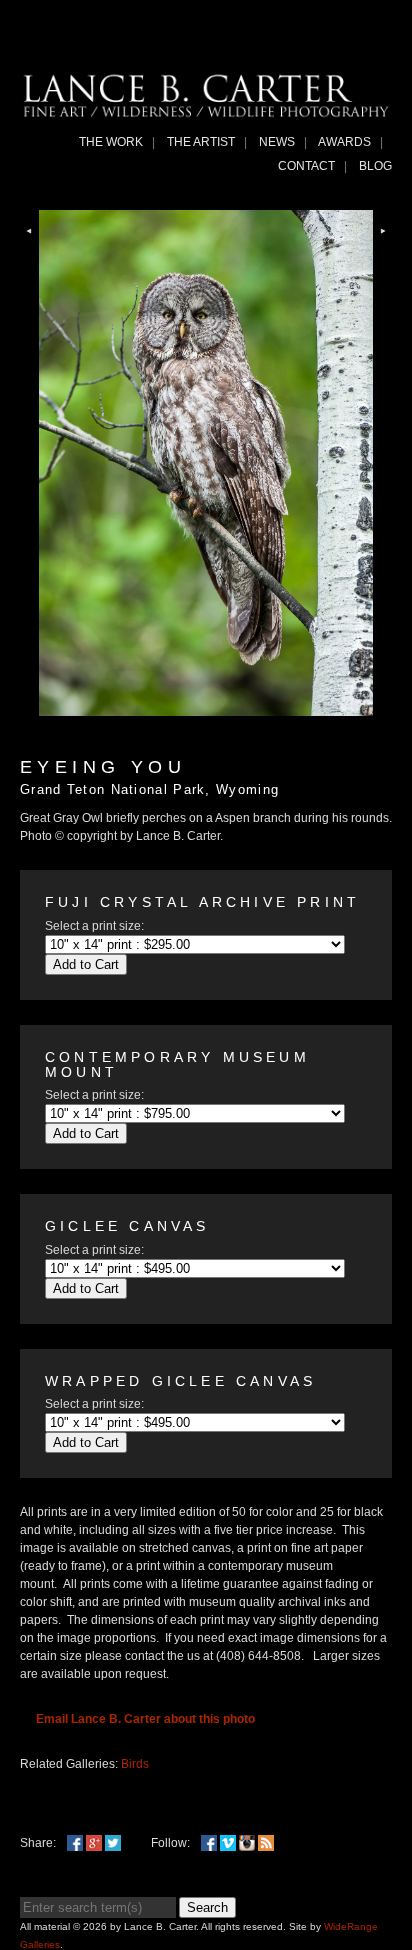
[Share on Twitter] (113, 1843)
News (277, 142)
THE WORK (111, 142)
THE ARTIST (201, 142)
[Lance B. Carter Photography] (206, 112)
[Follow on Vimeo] (228, 1843)
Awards (344, 142)
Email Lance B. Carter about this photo (145, 1719)
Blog (375, 166)
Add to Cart (86, 964)
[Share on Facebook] (75, 1843)
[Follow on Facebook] (209, 1843)
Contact (306, 166)
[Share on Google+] (94, 1843)
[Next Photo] (382, 242)
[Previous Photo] (29, 242)
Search (207, 1907)
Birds (135, 1764)
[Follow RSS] (266, 1843)
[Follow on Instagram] (247, 1843)
